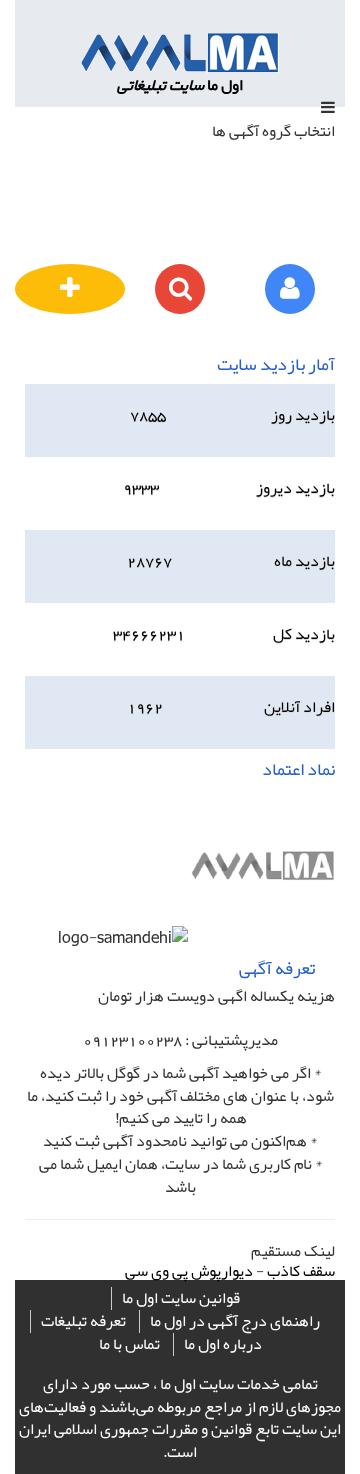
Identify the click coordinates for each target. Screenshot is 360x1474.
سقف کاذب (301, 1271)
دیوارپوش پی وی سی (189, 1271)
